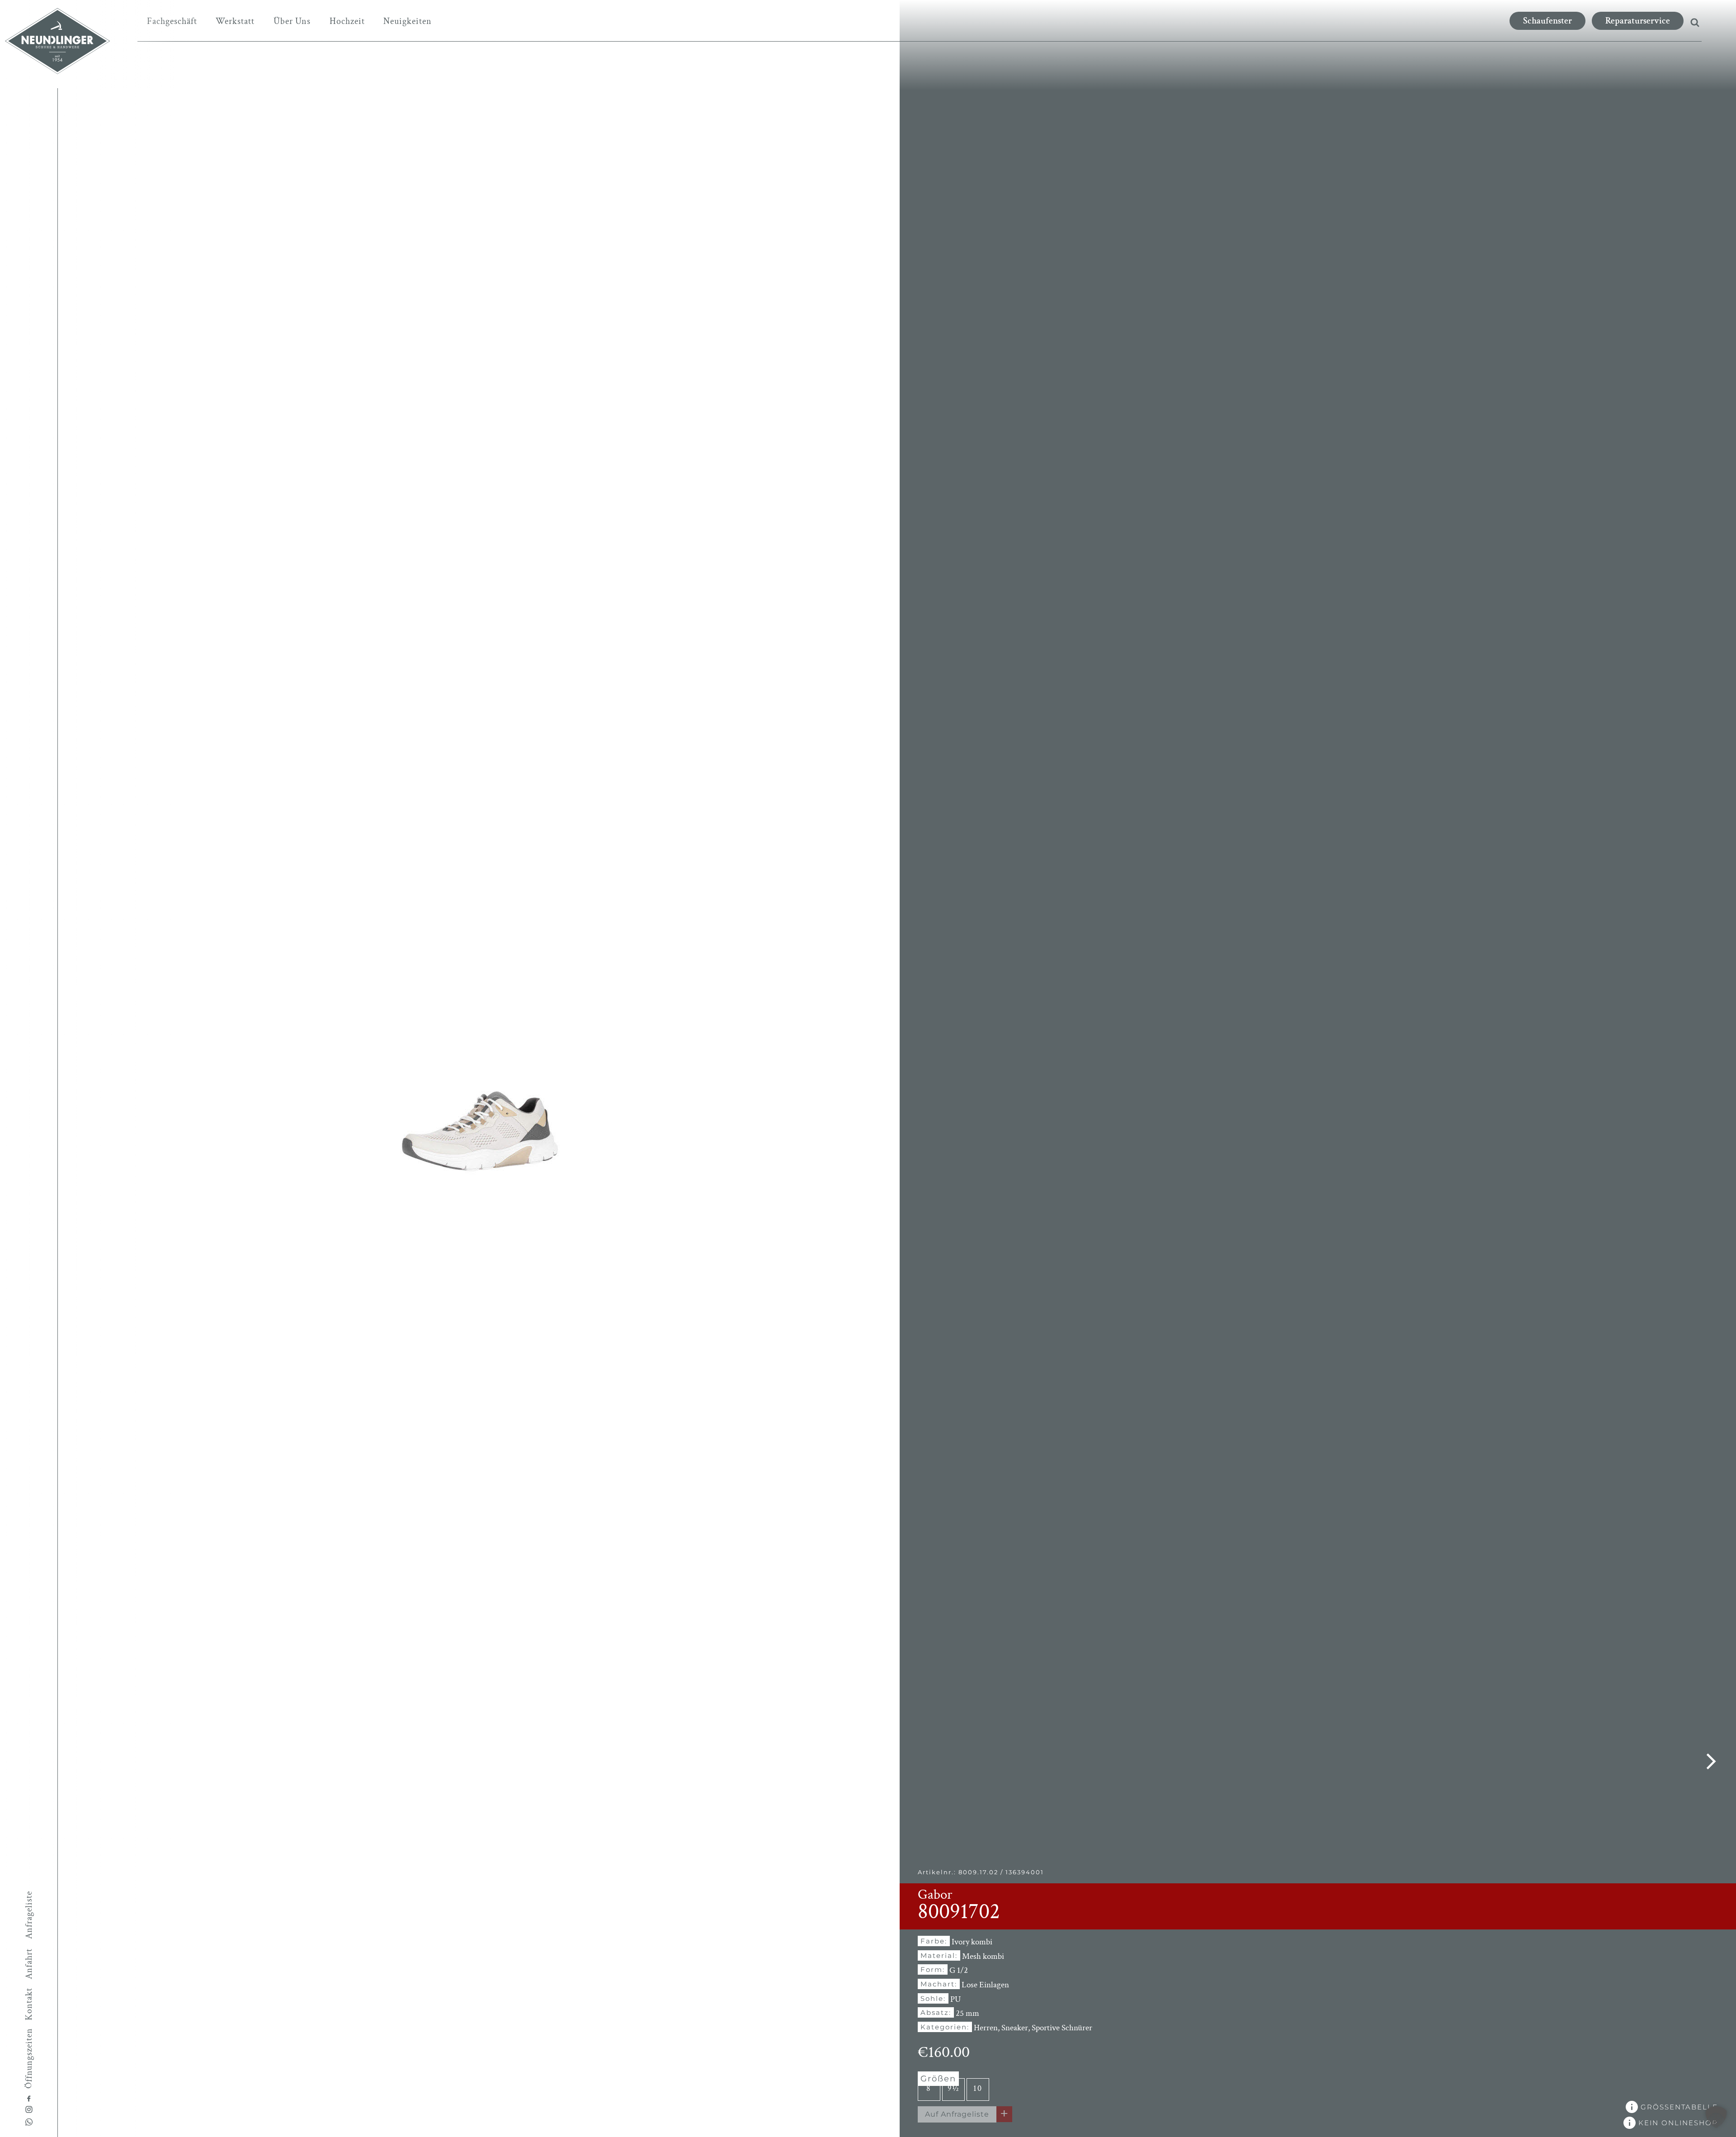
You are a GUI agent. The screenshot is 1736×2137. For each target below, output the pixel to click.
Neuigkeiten (408, 21)
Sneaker (1015, 2028)
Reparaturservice (1638, 21)
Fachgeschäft (172, 21)
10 (978, 2088)
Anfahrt (29, 1964)
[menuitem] (172, 21)
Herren (986, 2028)
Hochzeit (347, 21)
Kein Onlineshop (1677, 2123)
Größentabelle (1678, 2107)
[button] (1716, 2117)
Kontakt (29, 2004)
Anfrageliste (29, 1915)
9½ (953, 2088)
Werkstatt (235, 21)
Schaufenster (1547, 21)
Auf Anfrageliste (957, 2114)
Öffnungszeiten (29, 2058)
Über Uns (292, 21)
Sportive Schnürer (1062, 2028)
